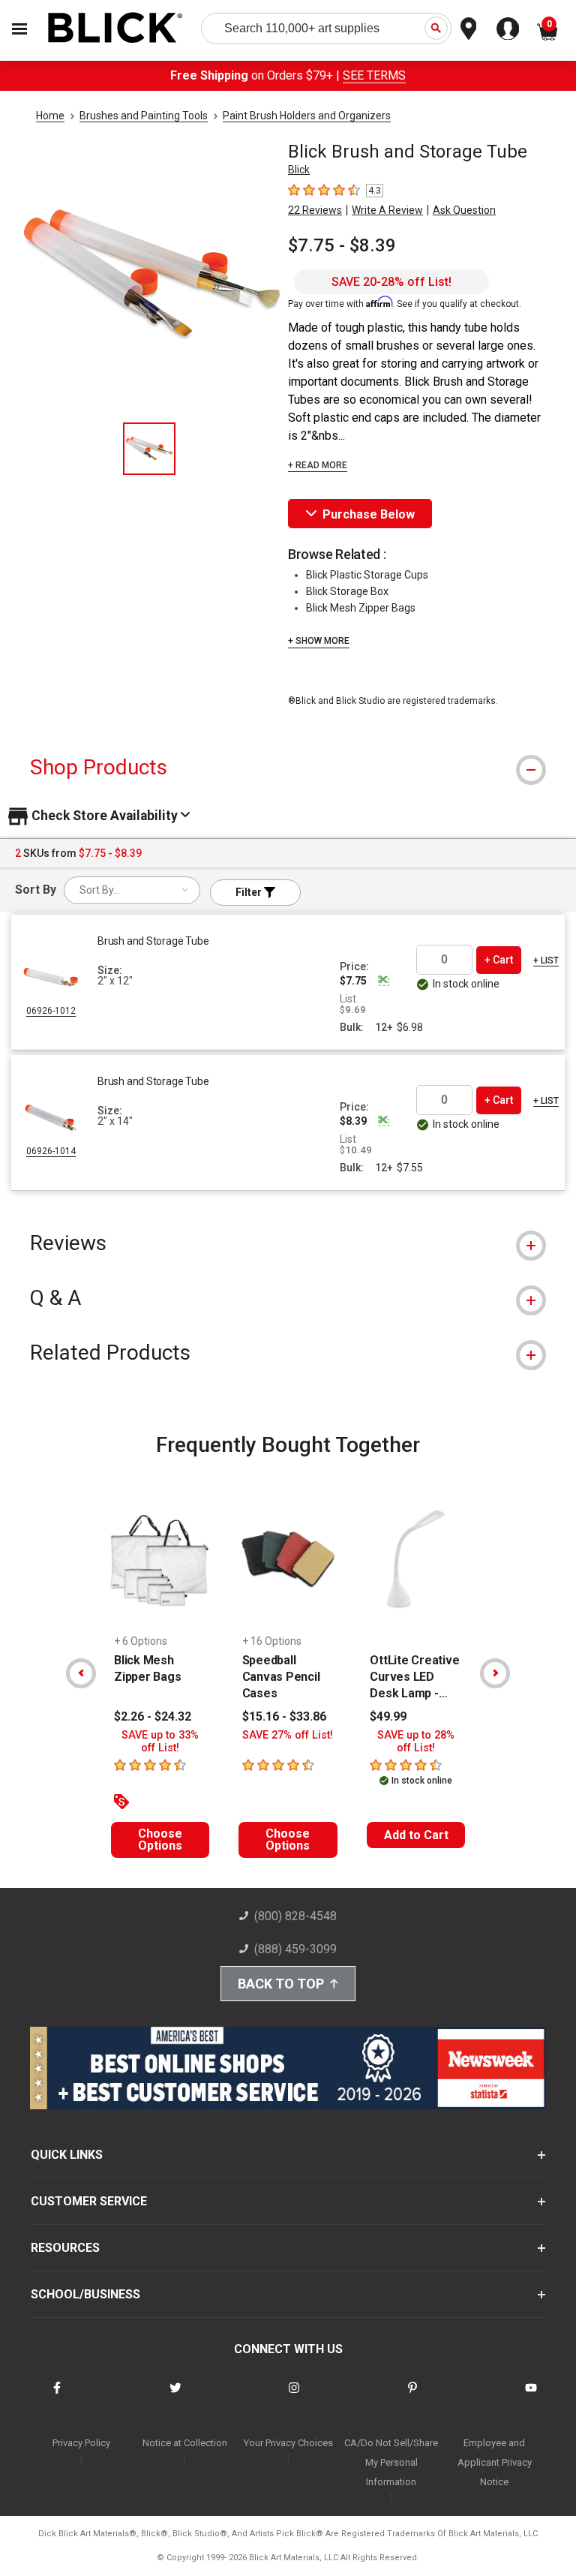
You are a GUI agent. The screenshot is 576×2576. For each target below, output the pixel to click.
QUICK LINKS (67, 2155)
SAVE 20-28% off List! (391, 282)
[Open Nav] (19, 29)
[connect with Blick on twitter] (175, 2397)
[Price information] (383, 981)
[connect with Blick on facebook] (57, 2397)
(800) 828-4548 (295, 1916)
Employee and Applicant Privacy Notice (495, 2462)
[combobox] (132, 890)
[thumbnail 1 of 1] (149, 449)
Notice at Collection (185, 2443)
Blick (299, 170)
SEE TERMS (374, 75)
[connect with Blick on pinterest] (412, 2397)
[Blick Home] (115, 29)
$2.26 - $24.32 (153, 1716)
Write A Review (387, 210)
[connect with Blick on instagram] (294, 2397)
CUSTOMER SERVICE (89, 2201)
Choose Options (160, 1840)
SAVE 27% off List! (288, 1735)
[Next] (495, 1673)
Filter (250, 892)
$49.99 (388, 1716)
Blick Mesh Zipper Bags (361, 608)
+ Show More (319, 641)
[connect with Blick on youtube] (531, 2397)
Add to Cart (416, 1835)
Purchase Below (369, 514)
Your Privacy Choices (288, 2443)
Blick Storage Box (347, 591)
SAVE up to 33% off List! (160, 1742)
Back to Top (281, 1984)
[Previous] (81, 1673)
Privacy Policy (81, 2443)
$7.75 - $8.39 (342, 245)
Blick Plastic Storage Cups (367, 575)
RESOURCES (65, 2248)
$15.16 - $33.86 (284, 1716)
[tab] (288, 767)
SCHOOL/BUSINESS (85, 2294)
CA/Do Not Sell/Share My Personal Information (391, 2462)
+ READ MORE (318, 465)
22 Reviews (315, 210)
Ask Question (464, 210)
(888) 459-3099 (295, 1949)
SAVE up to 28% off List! (416, 1742)
